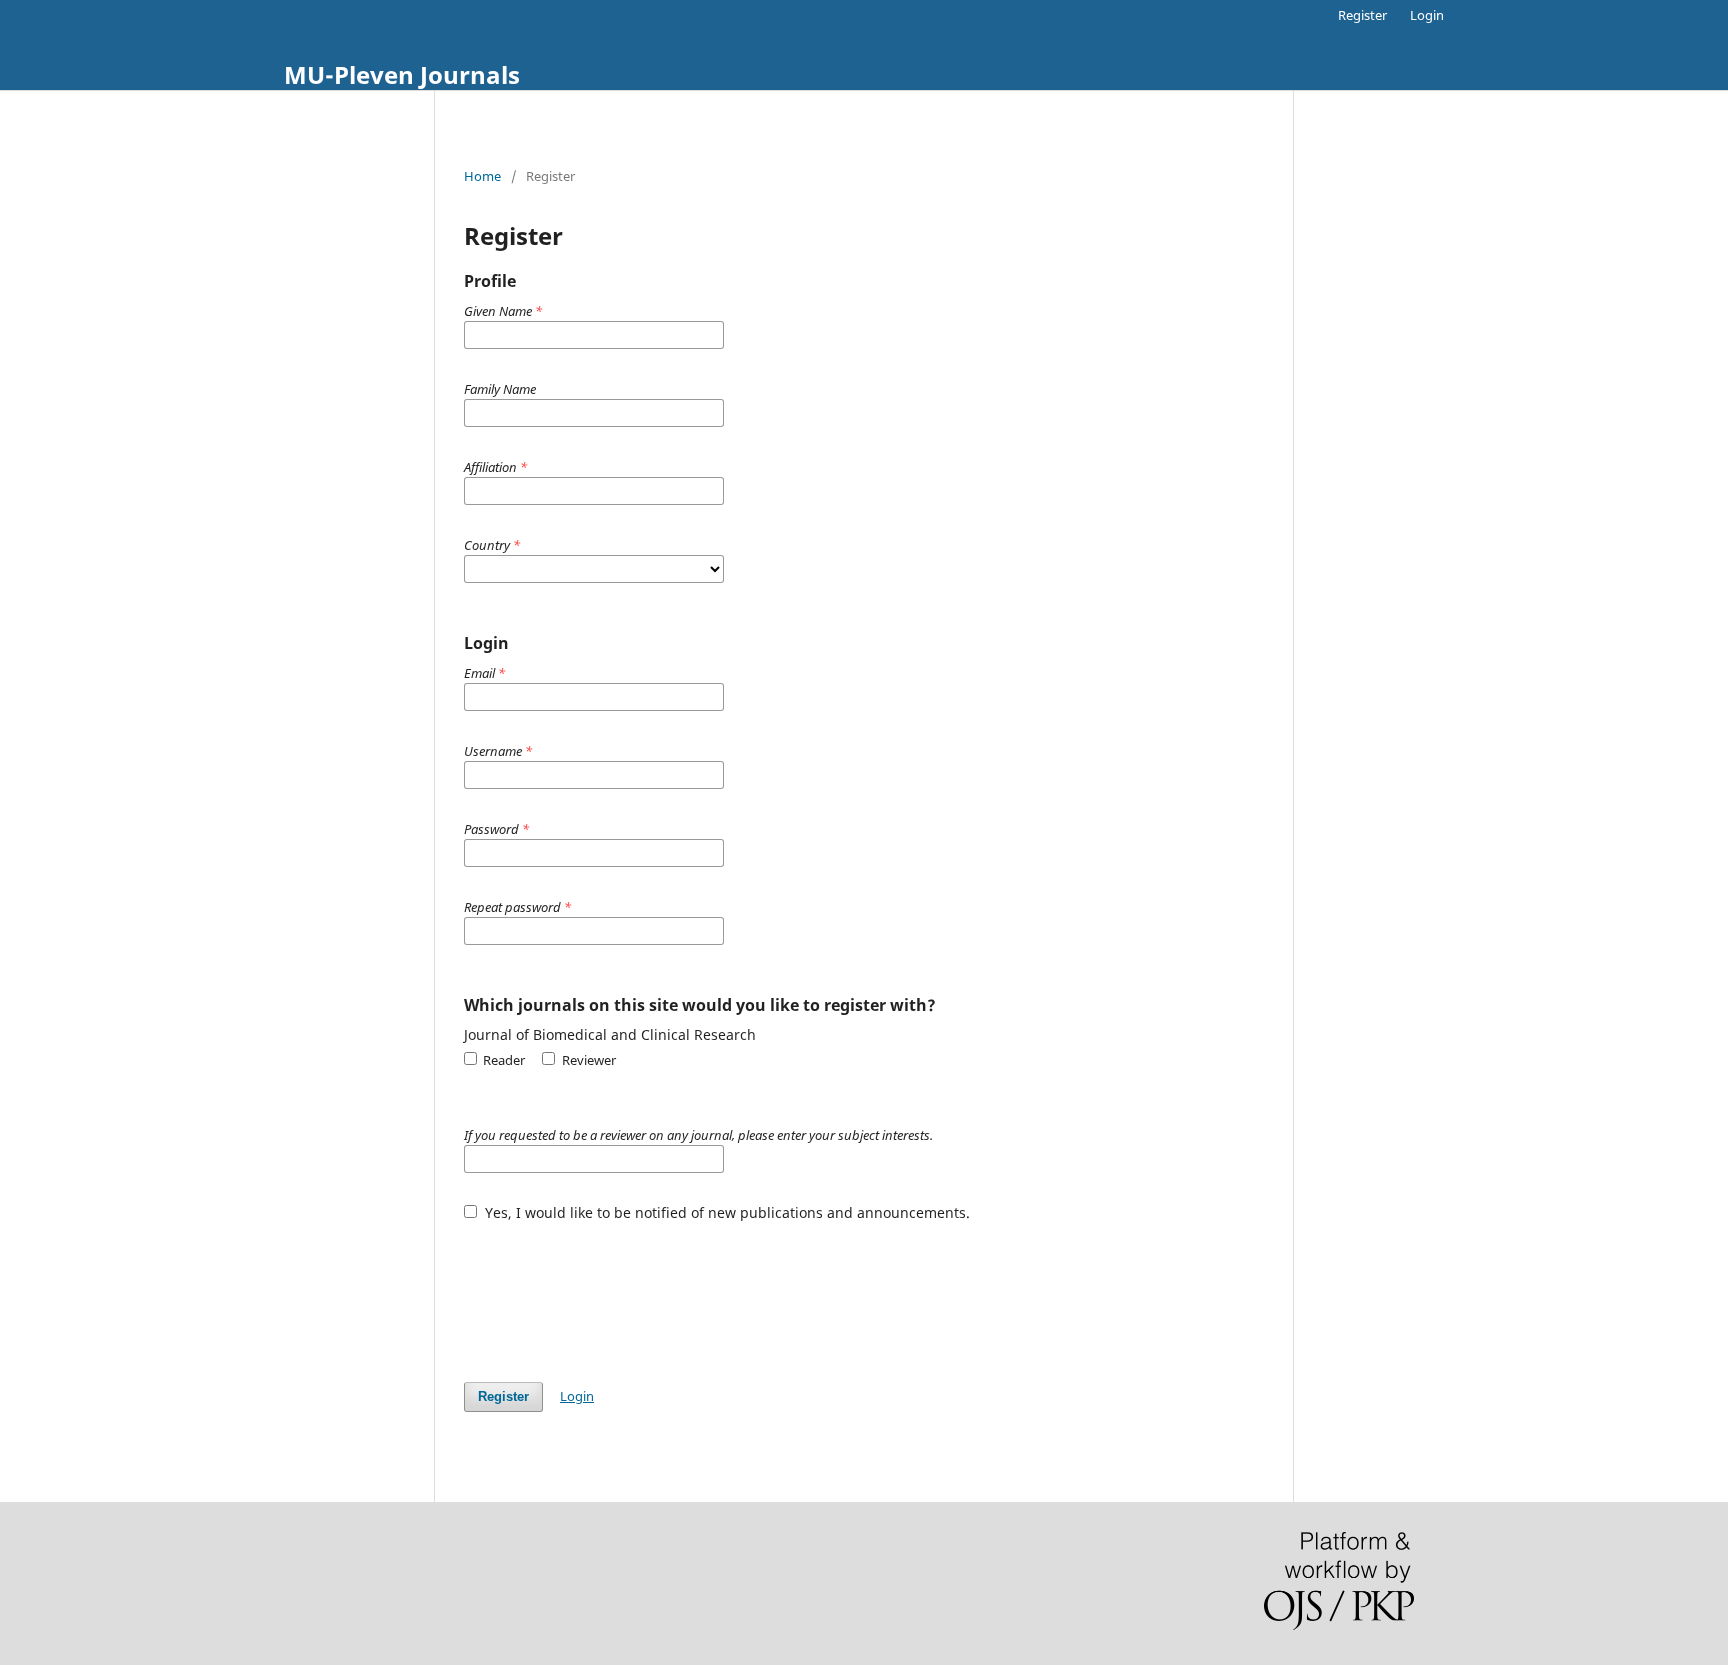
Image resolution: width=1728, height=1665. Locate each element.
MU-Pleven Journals (402, 74)
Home (482, 176)
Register (1362, 15)
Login (1427, 15)
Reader (502, 1060)
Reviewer (587, 1060)
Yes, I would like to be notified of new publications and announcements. (725, 1212)
